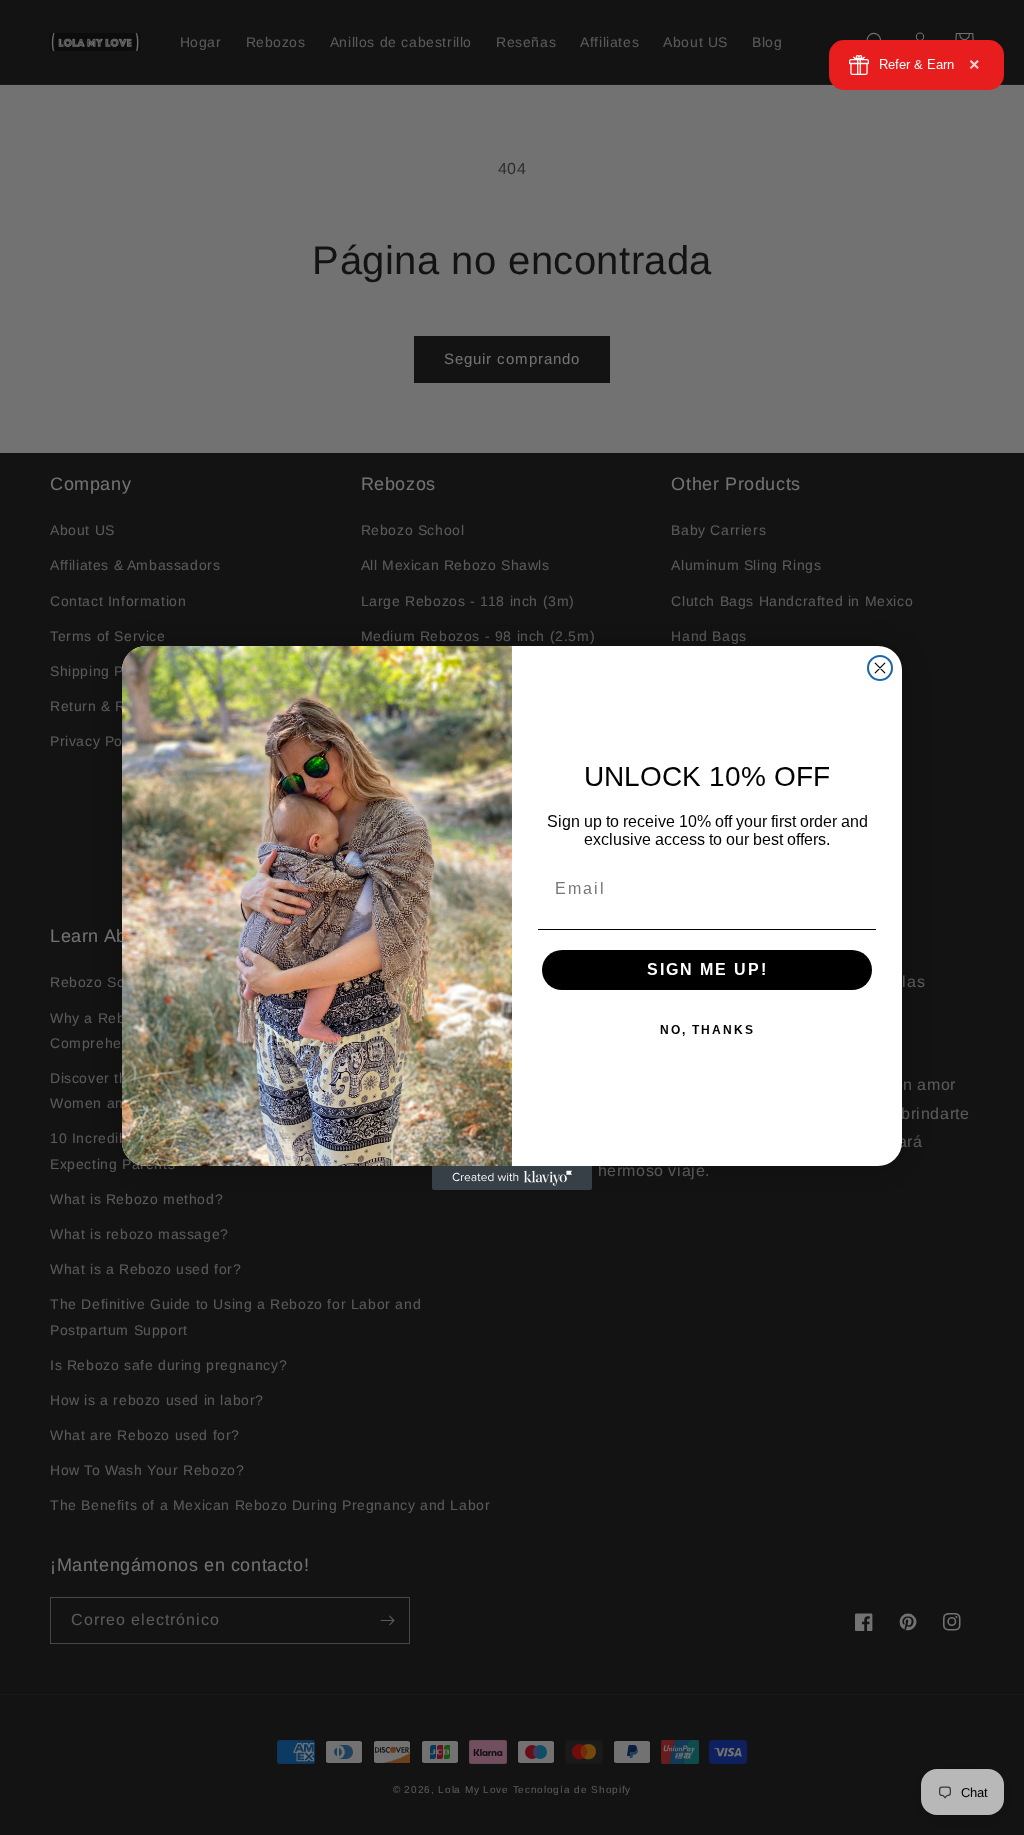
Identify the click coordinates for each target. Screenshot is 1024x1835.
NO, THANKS (707, 1030)
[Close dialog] (880, 668)
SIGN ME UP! (707, 969)
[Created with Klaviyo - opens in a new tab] (512, 1178)
